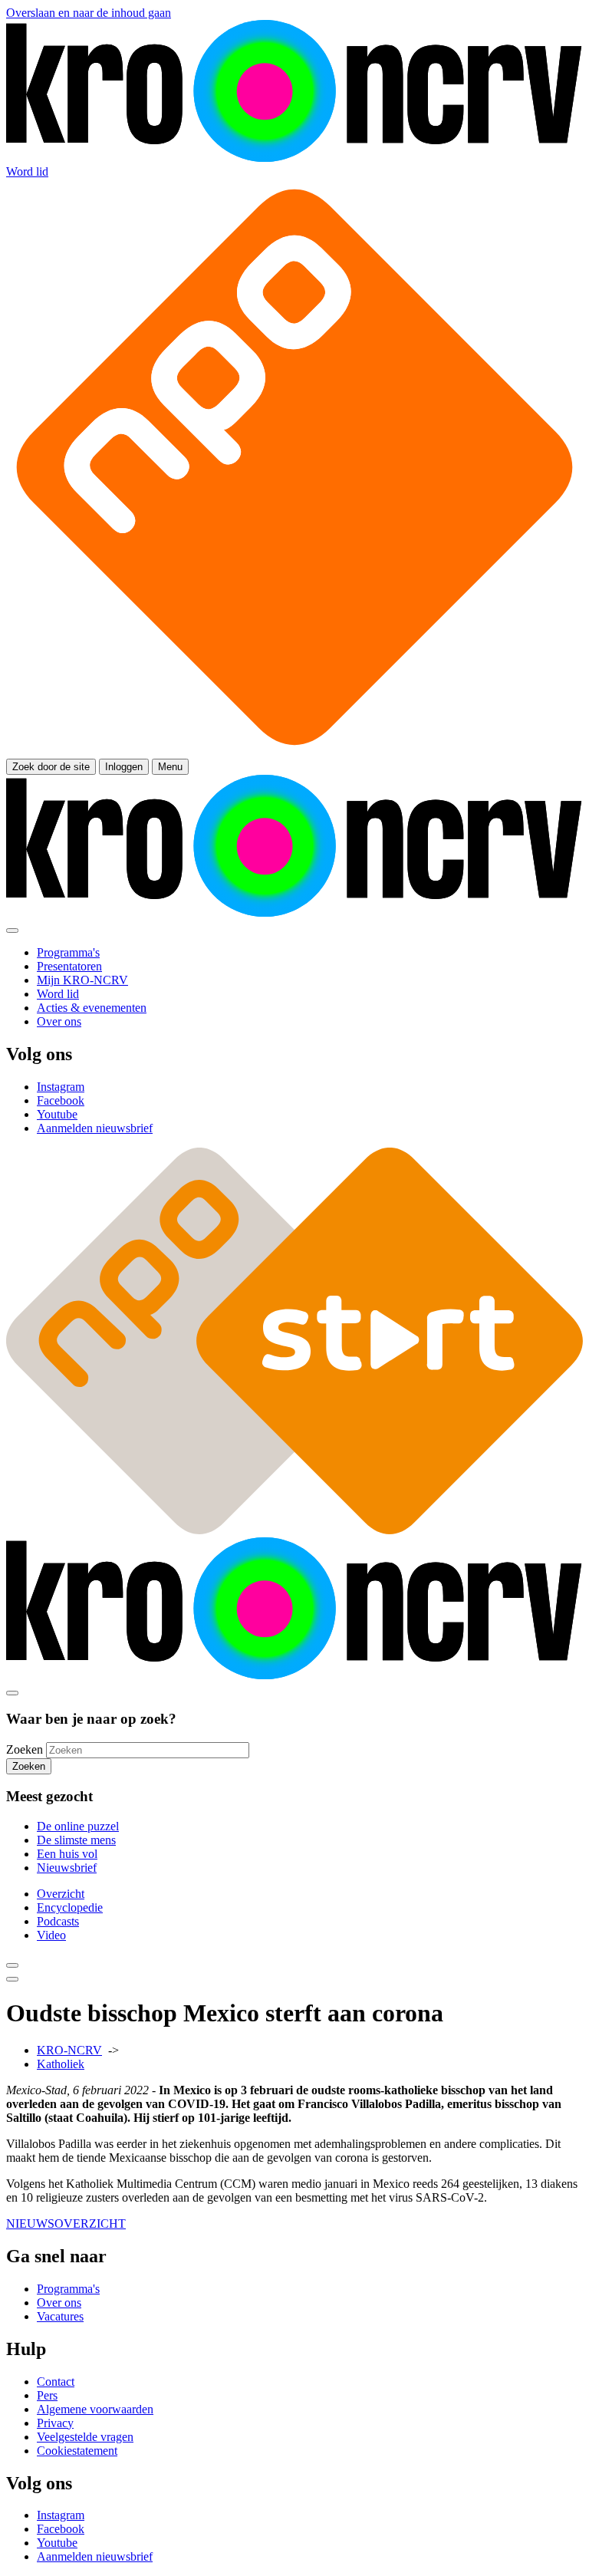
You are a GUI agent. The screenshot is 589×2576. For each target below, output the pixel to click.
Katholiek (61, 2064)
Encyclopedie (70, 1907)
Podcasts (58, 1921)
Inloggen (124, 767)
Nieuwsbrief (67, 1868)
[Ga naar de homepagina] (294, 158)
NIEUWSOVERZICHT (66, 2224)
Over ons (59, 2303)
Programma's (68, 2289)
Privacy (55, 2423)
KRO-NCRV (69, 2050)
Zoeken (25, 1749)
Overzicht (61, 1894)
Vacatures (60, 2316)
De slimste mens (76, 1840)
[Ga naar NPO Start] (294, 1530)
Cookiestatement (77, 2451)
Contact (56, 2382)
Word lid (27, 171)
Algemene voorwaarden (95, 2409)
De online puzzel (78, 1826)
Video (51, 1935)
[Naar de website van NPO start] (294, 751)
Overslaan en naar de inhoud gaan (89, 13)
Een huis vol (67, 1854)
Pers (47, 2395)
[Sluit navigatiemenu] (12, 931)
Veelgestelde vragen (85, 2437)
